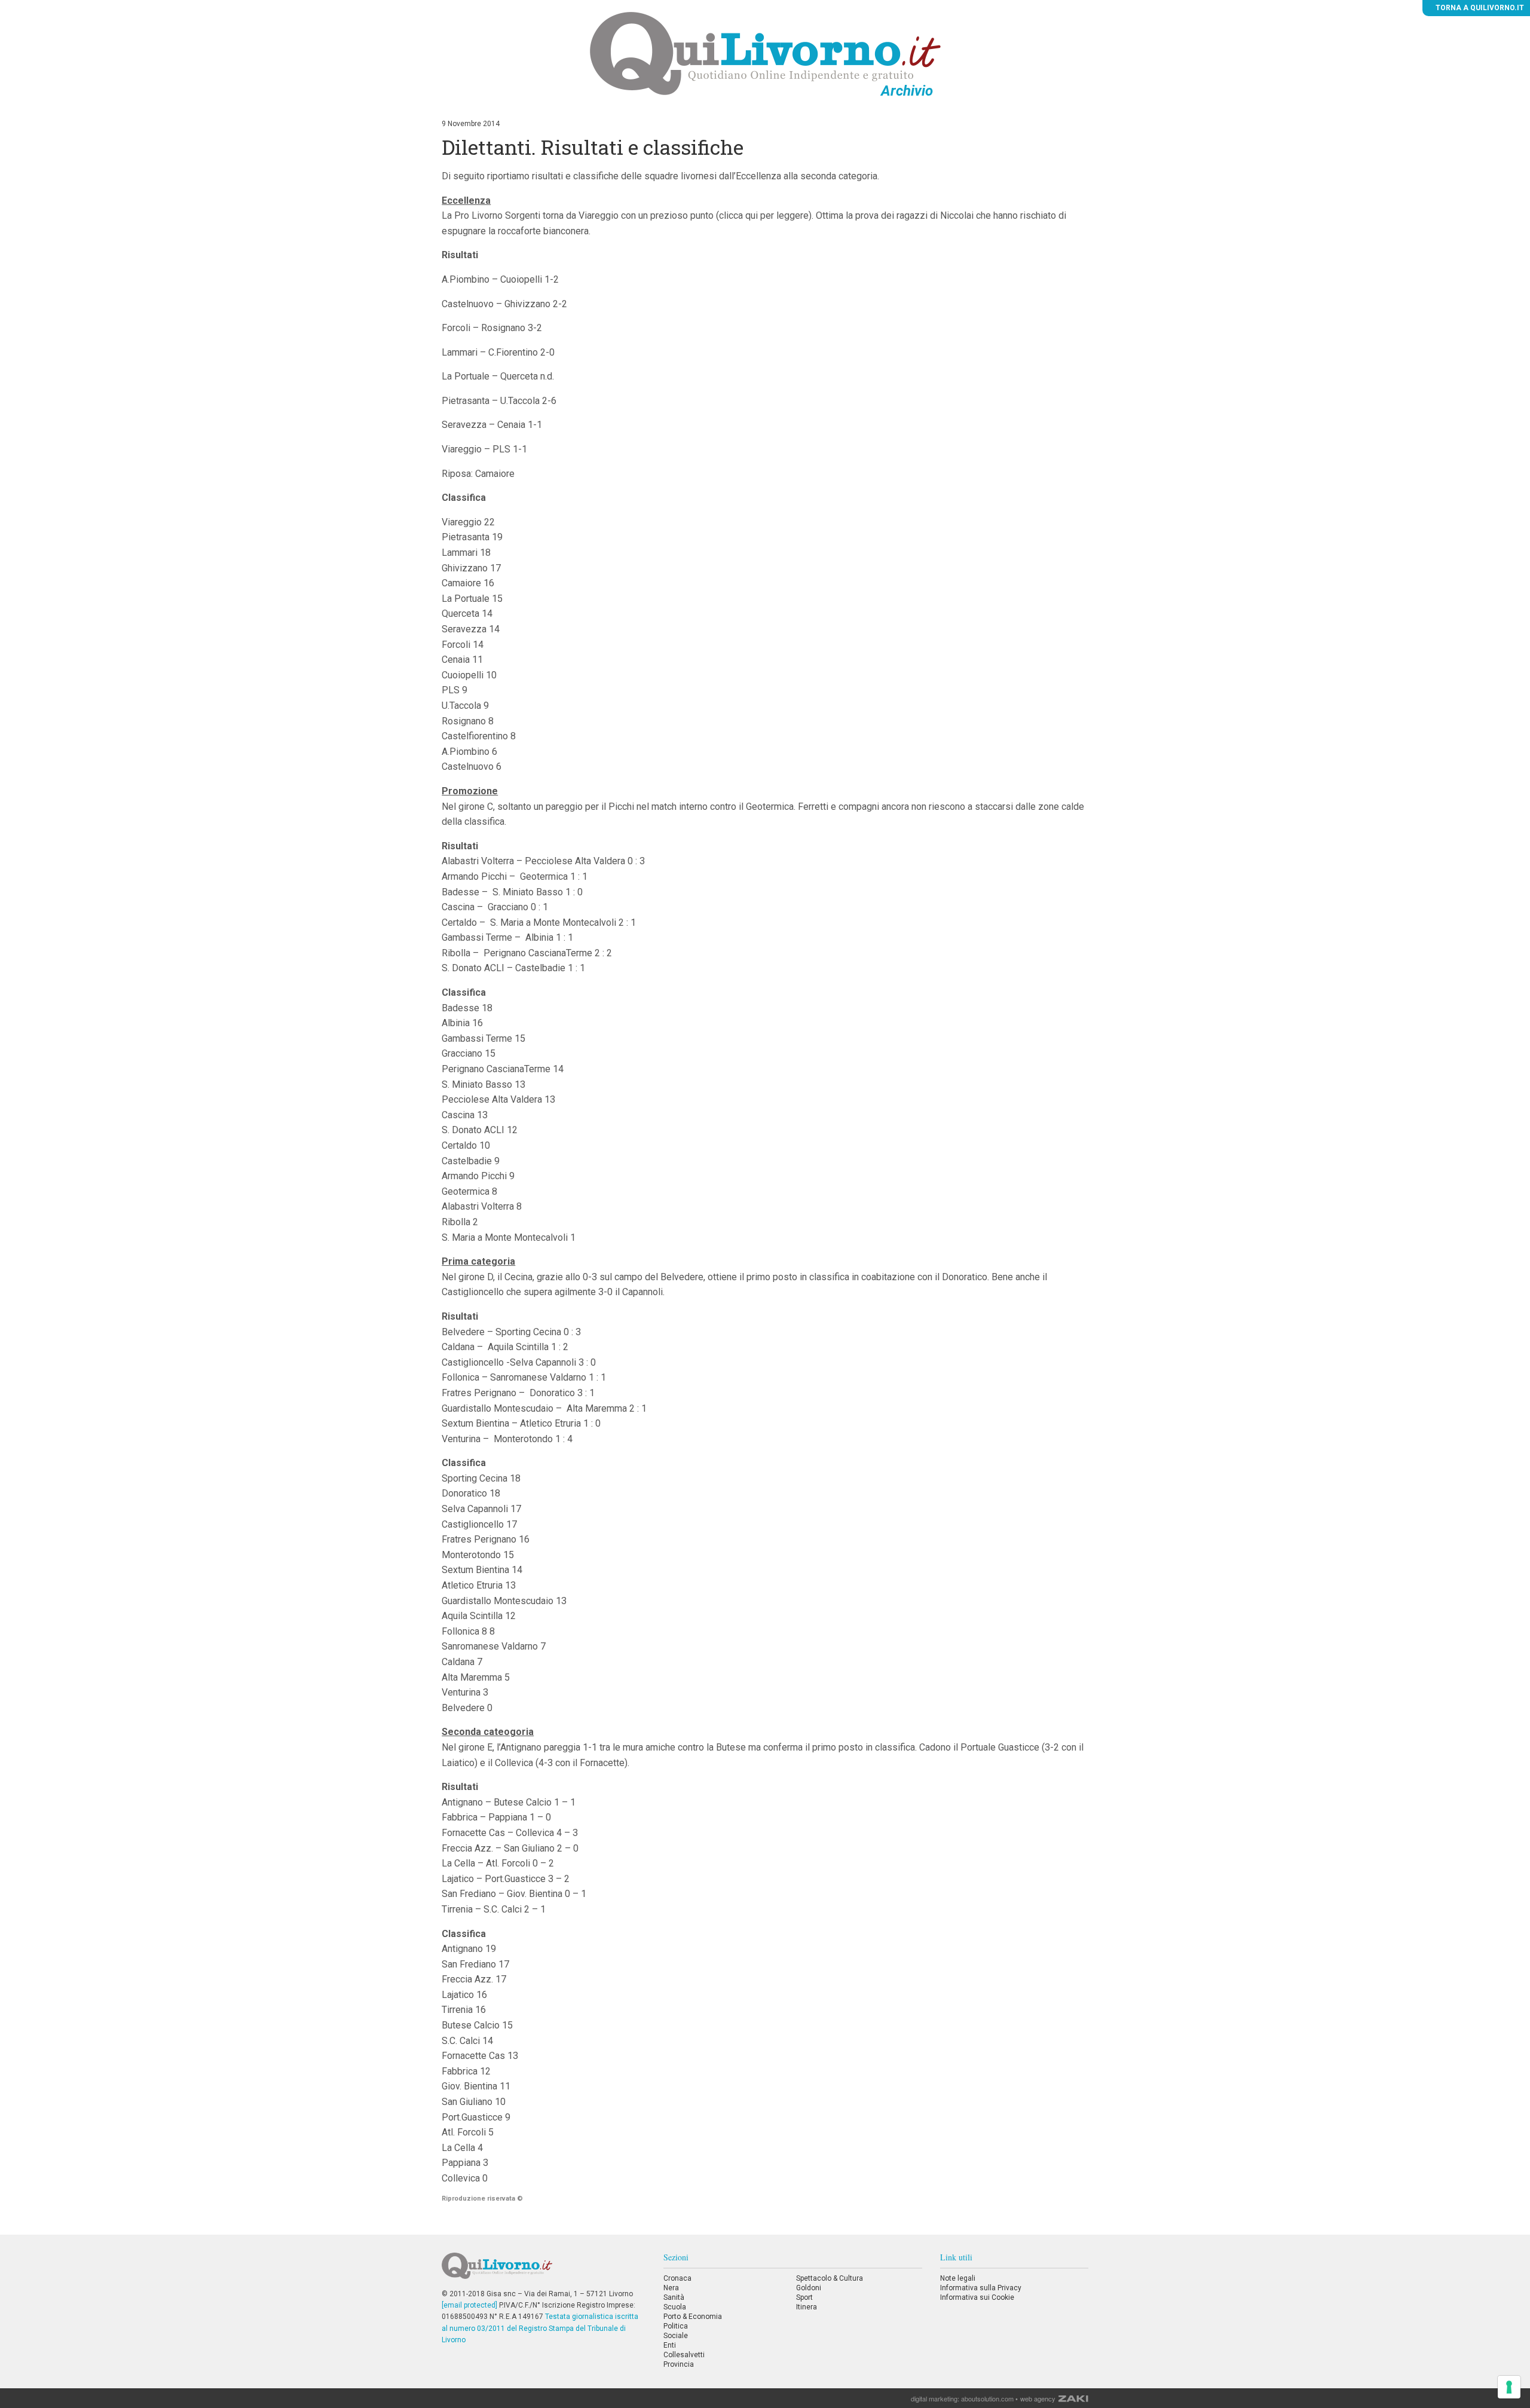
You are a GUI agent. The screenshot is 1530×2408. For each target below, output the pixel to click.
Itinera (807, 2307)
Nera (671, 2288)
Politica (676, 2326)
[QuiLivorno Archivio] (765, 53)
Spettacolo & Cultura (830, 2278)
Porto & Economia (693, 2317)
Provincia (679, 2364)
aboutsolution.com (987, 2398)
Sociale (676, 2336)
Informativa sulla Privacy (981, 2288)
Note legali (958, 2278)
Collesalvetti (684, 2355)
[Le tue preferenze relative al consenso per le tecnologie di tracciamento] (1509, 2387)
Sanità (674, 2297)
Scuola (675, 2307)
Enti (670, 2345)
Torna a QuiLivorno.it (1479, 8)
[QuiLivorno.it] (543, 2271)
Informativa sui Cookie (977, 2297)
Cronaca (677, 2278)
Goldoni (809, 2288)
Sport (804, 2297)
